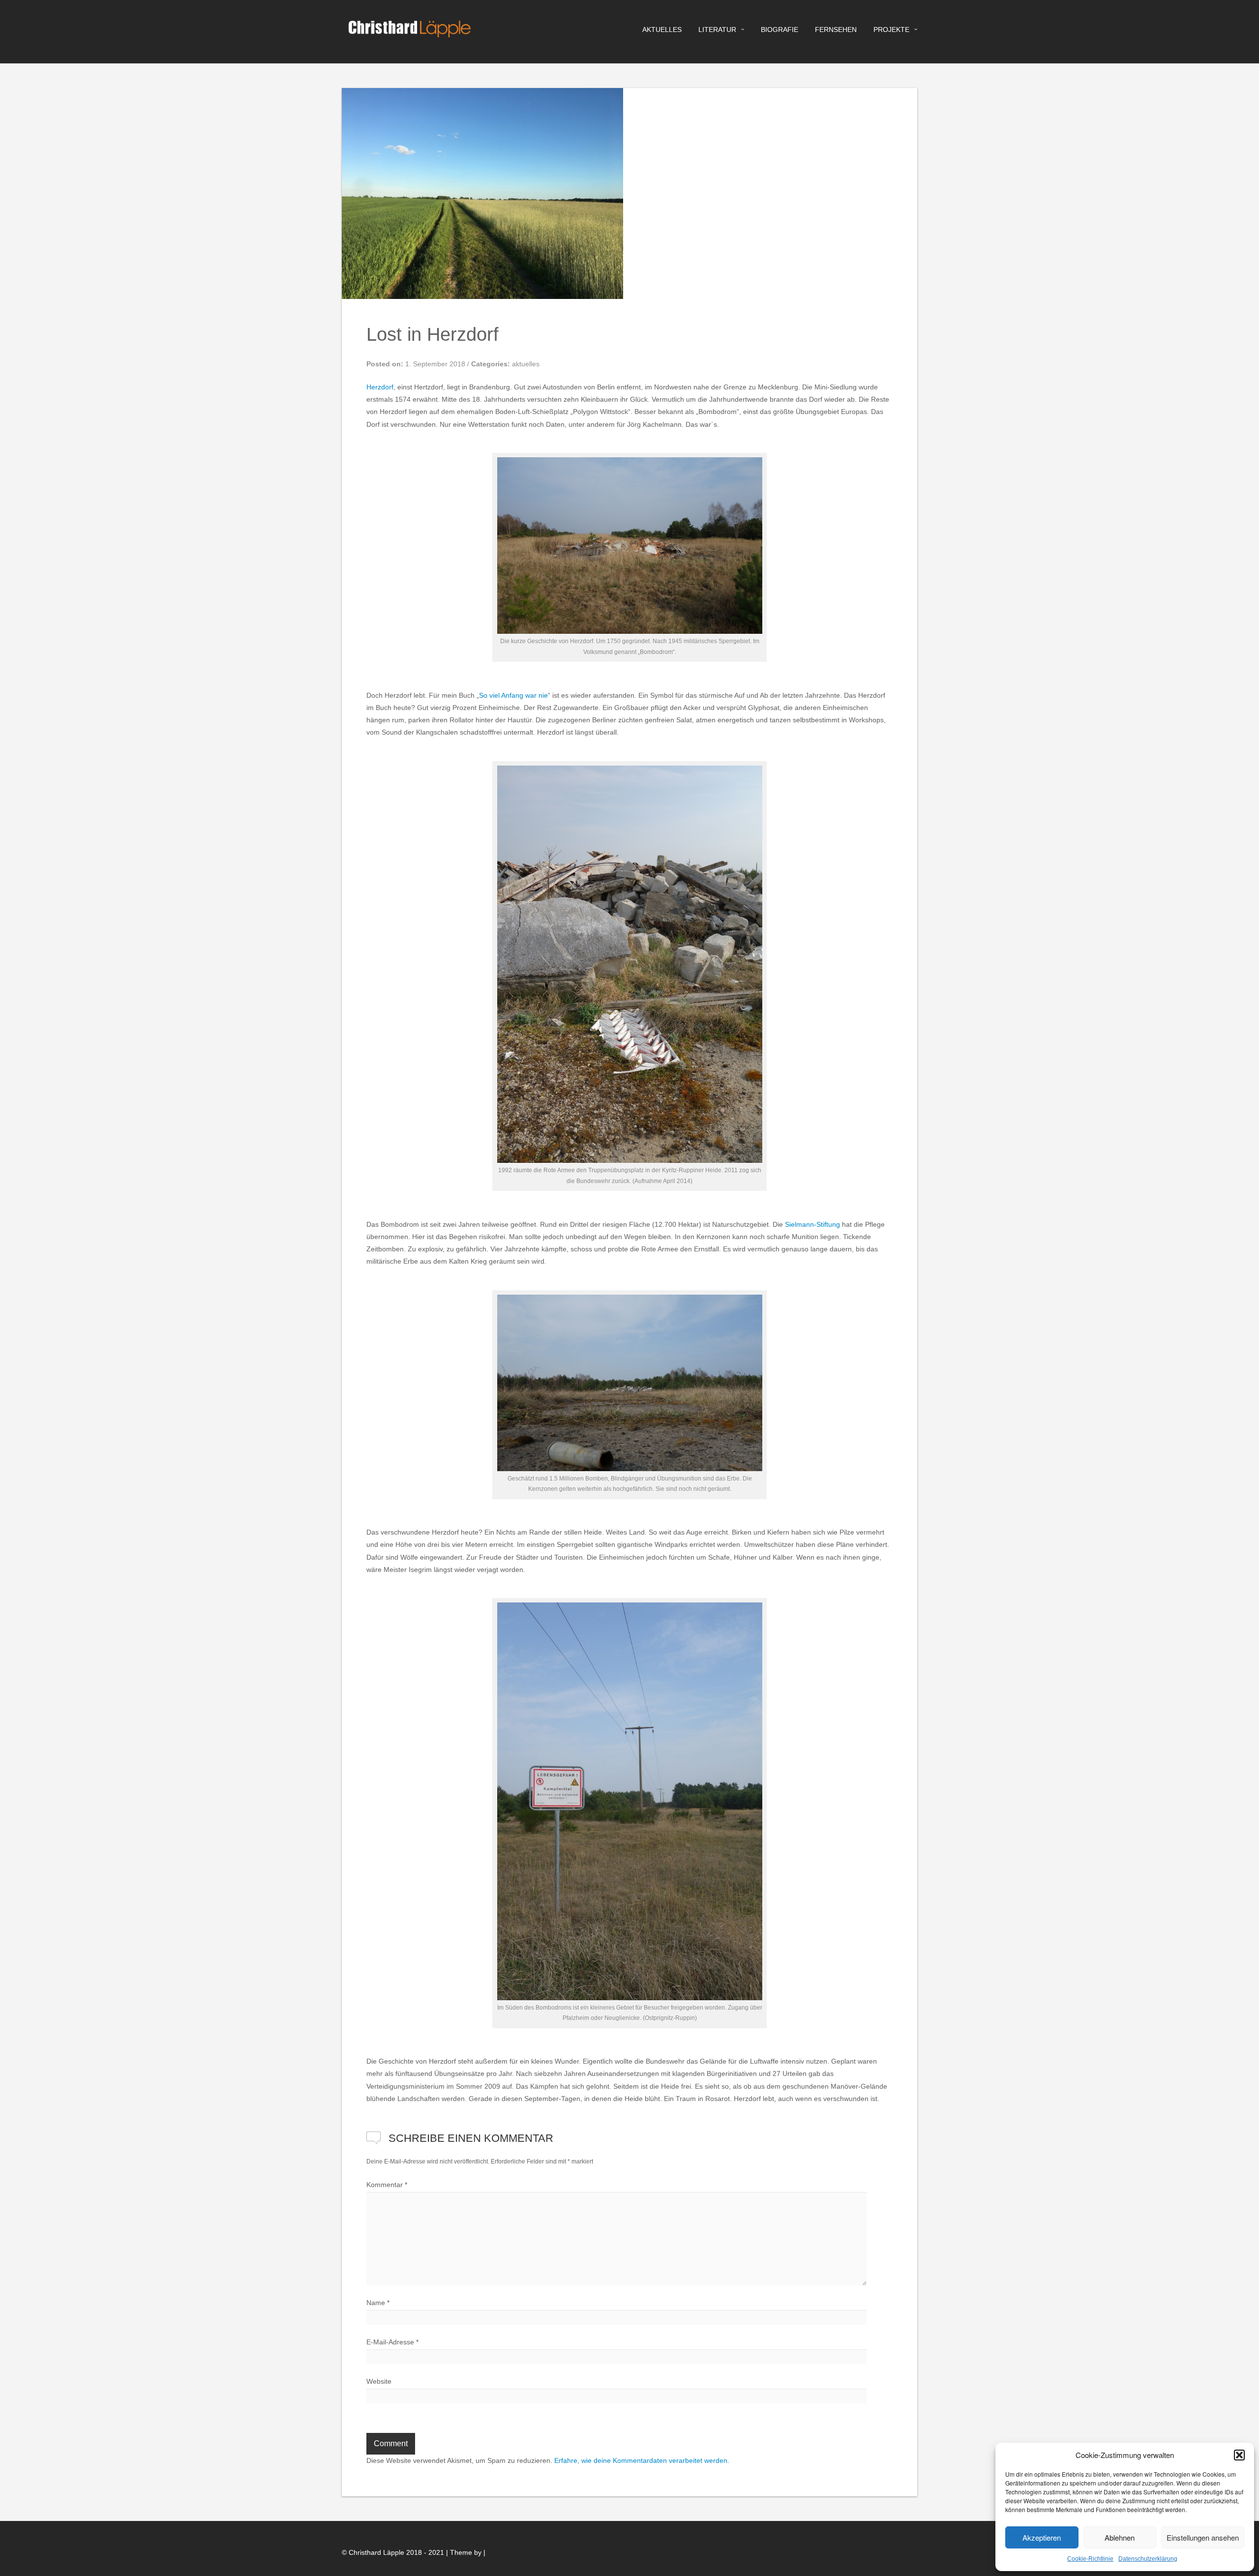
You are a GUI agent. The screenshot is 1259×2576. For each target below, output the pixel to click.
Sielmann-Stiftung (812, 1224)
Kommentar (387, 2185)
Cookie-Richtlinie (1090, 2559)
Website (379, 2381)
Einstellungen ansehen (1203, 2537)
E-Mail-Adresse (392, 2342)
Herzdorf (380, 387)
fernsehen (836, 30)
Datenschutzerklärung (1148, 2559)
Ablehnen (1120, 2537)
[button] (1239, 2455)
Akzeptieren (1042, 2537)
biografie (779, 30)
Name (378, 2303)
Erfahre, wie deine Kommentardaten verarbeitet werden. (642, 2460)
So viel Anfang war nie (513, 695)
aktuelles (662, 30)
